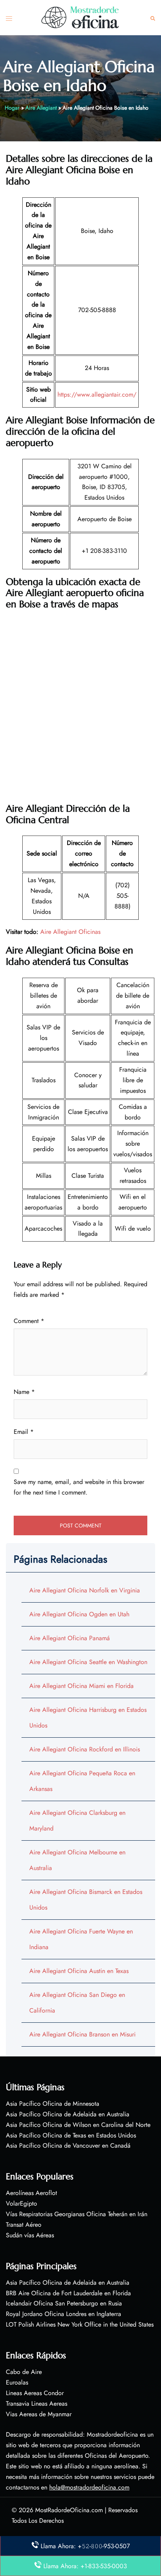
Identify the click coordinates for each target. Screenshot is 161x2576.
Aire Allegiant (41, 108)
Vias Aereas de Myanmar (39, 2414)
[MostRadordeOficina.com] (80, 17)
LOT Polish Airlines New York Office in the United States (80, 2324)
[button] (153, 18)
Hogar (12, 108)
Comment (29, 1321)
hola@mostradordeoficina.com (89, 2487)
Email (24, 1432)
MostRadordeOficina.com (69, 2510)
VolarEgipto (21, 2203)
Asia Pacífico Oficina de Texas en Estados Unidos (71, 2135)
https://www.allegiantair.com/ (97, 394)
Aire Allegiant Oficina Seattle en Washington (88, 1662)
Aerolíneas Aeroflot (31, 2193)
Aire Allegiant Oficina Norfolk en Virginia (85, 1590)
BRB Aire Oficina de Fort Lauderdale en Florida (68, 2293)
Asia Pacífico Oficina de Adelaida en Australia (68, 2114)
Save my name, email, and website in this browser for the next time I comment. (79, 1487)
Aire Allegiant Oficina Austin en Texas (79, 1971)
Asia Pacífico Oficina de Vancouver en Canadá (68, 2145)
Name (24, 1392)
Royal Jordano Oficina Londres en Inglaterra (64, 2314)
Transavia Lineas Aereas (37, 2404)
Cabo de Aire (24, 2372)
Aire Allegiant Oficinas (70, 932)
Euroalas (17, 2382)
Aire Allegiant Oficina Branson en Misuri (82, 2034)
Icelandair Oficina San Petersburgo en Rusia (64, 2303)
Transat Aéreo (24, 2225)
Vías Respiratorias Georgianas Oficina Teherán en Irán (77, 2214)
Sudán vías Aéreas (30, 2235)
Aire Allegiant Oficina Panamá (70, 1638)
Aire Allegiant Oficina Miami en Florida (81, 1686)
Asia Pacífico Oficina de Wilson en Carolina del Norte (78, 2125)
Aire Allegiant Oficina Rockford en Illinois (85, 1749)
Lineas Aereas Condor (35, 2393)
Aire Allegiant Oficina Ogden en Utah (79, 1614)
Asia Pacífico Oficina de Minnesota (53, 2104)
